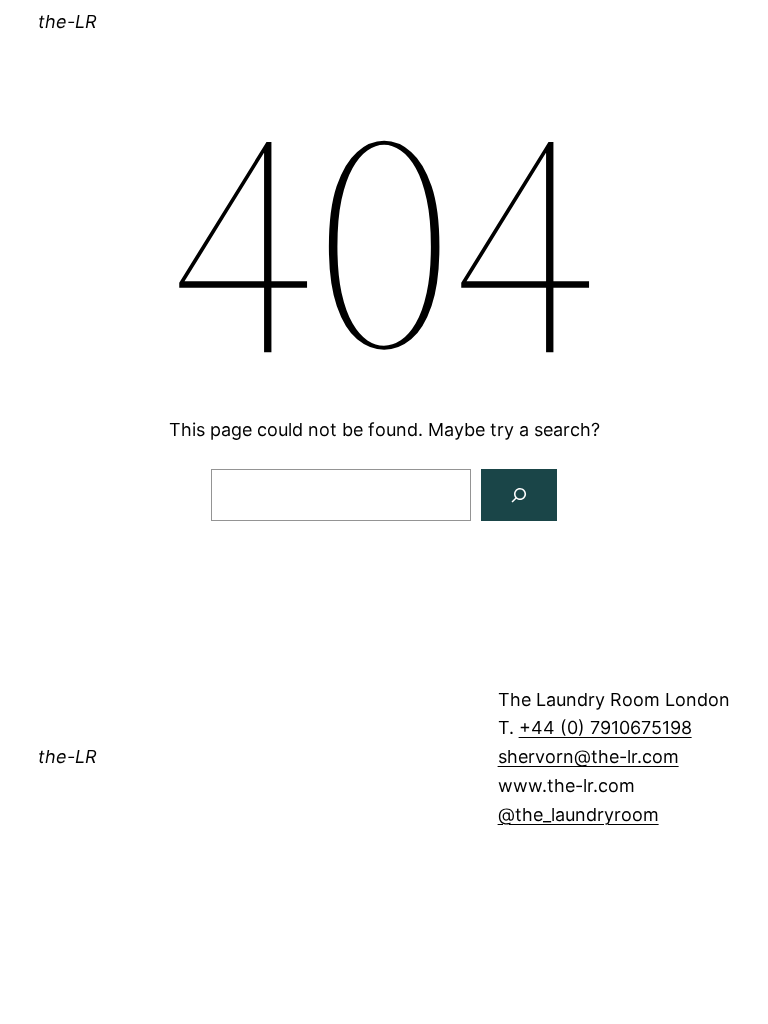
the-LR (67, 21)
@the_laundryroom (578, 814)
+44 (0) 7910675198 (605, 727)
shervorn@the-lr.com (588, 756)
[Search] (519, 495)
